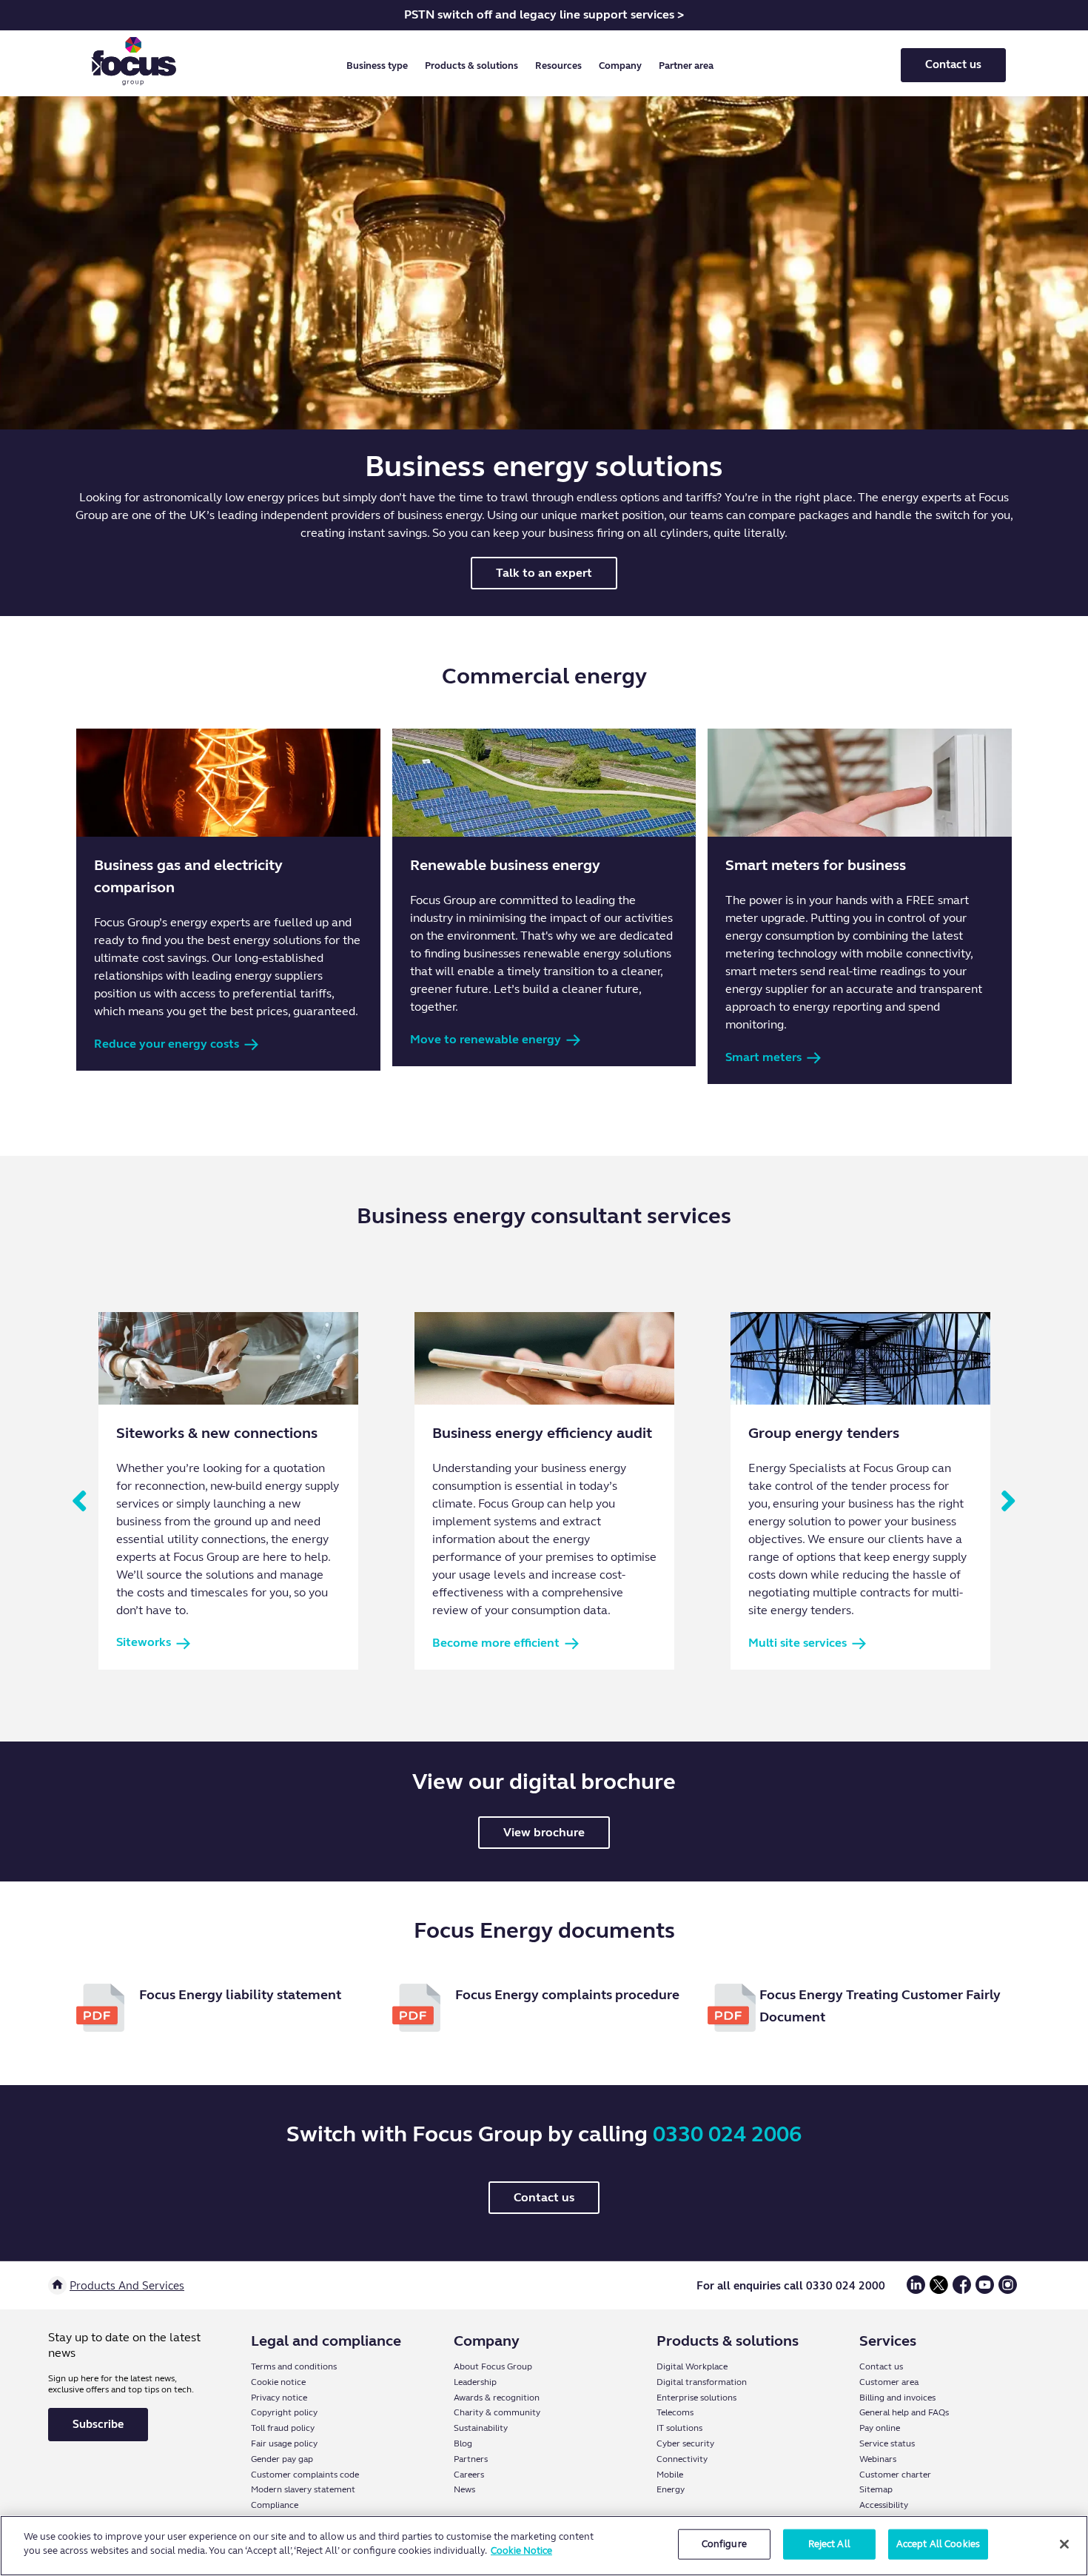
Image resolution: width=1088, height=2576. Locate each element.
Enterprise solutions (696, 2398)
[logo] (134, 65)
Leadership (475, 2382)
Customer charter (895, 2475)
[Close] (1064, 2544)
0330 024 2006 (727, 2134)
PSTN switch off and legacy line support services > (544, 14)
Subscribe (98, 2424)
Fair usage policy (284, 2443)
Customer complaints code (305, 2475)
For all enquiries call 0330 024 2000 (791, 2286)
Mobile (670, 2475)
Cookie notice (278, 2382)
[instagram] (1008, 2291)
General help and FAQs (904, 2412)
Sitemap (876, 2489)
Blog (463, 2443)
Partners (471, 2459)
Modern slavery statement (303, 2489)
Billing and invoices (897, 2398)
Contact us (953, 64)
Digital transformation (702, 2382)
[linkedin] (916, 2291)
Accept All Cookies (938, 2544)
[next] (1008, 1502)
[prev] (80, 1502)
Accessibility (884, 2505)
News (464, 2489)
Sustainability (481, 2428)
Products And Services (127, 2286)
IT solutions (679, 2428)
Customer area (889, 2382)
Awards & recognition (497, 2398)
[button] (380, 66)
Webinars (878, 2459)
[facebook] (962, 2291)
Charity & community (497, 2412)
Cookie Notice (521, 2551)
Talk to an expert (544, 573)
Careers (469, 2475)
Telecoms (675, 2412)
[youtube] (985, 2291)
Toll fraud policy (283, 2428)
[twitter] (939, 2291)
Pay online (880, 2428)
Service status (887, 2443)
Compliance (275, 2505)
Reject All (829, 2544)
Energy (671, 2489)
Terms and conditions (294, 2366)
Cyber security (685, 2443)
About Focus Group (493, 2366)
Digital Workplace (692, 2366)
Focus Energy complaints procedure (567, 1995)
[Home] (57, 2285)
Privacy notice (279, 2398)
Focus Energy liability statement (240, 1995)
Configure (724, 2544)
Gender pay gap (282, 2459)
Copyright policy (284, 2412)
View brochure (544, 1832)
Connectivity (682, 2459)
